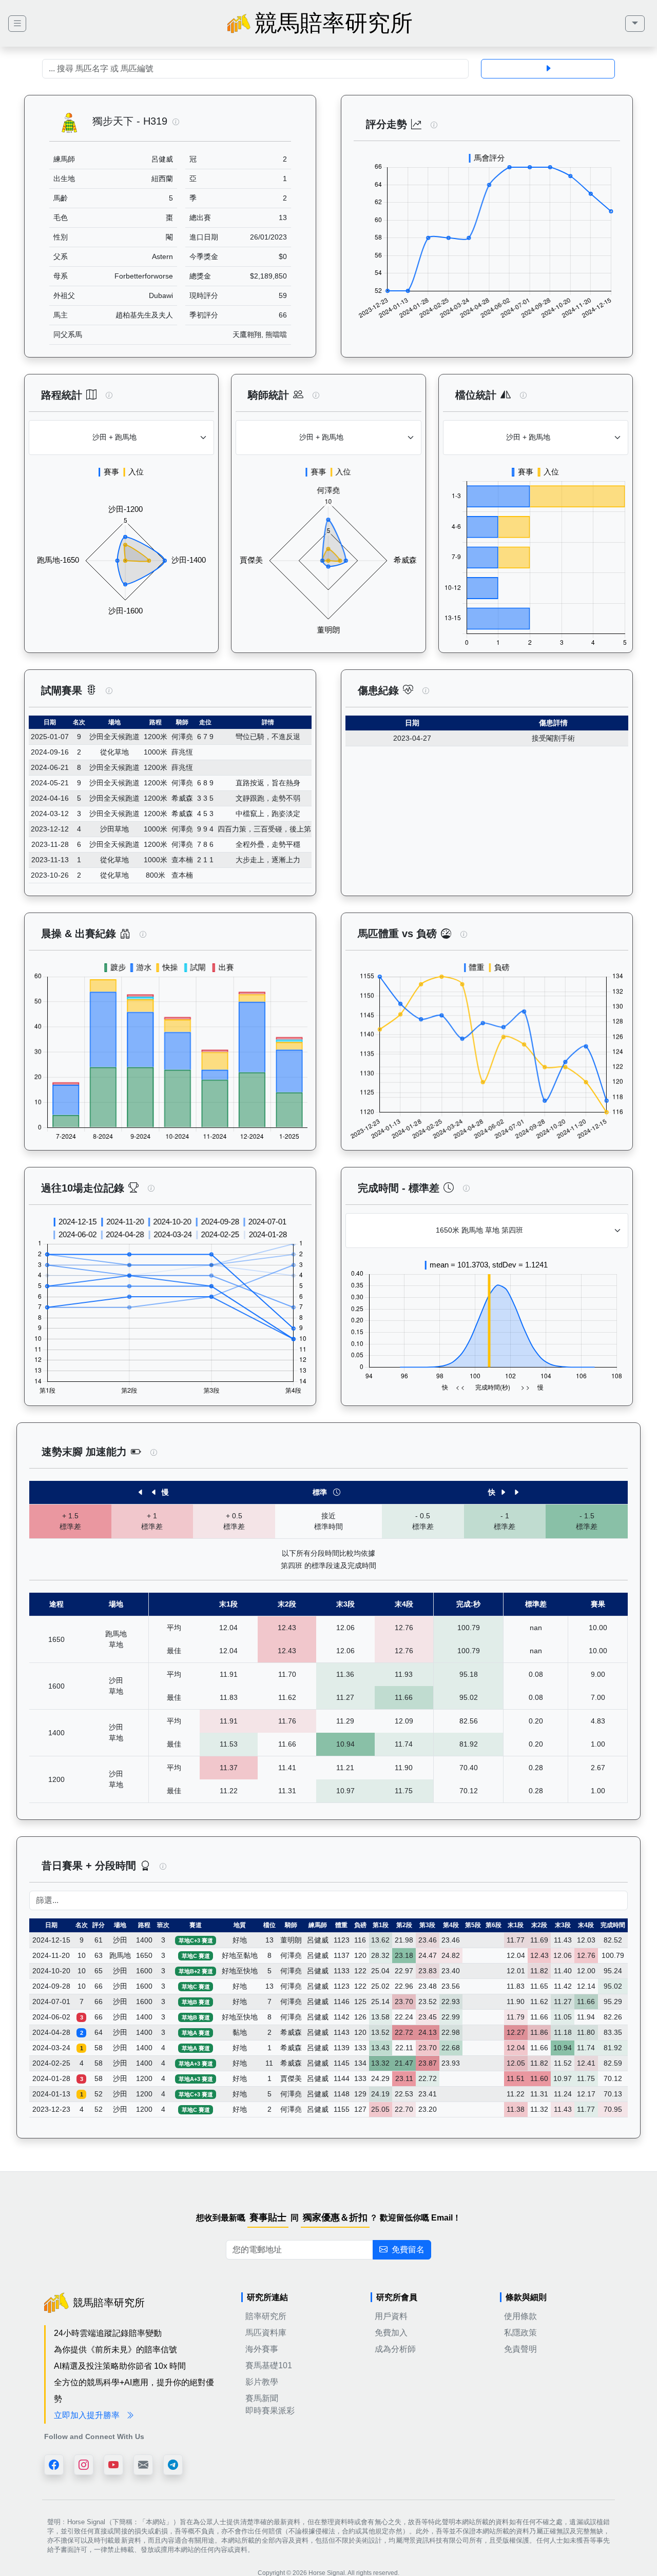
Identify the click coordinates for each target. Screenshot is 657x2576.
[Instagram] (84, 2465)
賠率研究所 (266, 2316)
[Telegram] (173, 2465)
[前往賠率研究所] (17, 24)
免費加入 (391, 2333)
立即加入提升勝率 (88, 2415)
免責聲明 (520, 2349)
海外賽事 (262, 2349)
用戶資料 (391, 2316)
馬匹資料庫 (266, 2333)
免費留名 (408, 2250)
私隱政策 (520, 2333)
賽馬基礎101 (269, 2365)
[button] (176, 122)
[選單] (635, 24)
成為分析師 (395, 2349)
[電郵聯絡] (143, 2465)
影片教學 (262, 2382)
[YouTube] (113, 2465)
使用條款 (520, 2316)
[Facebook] (54, 2465)
